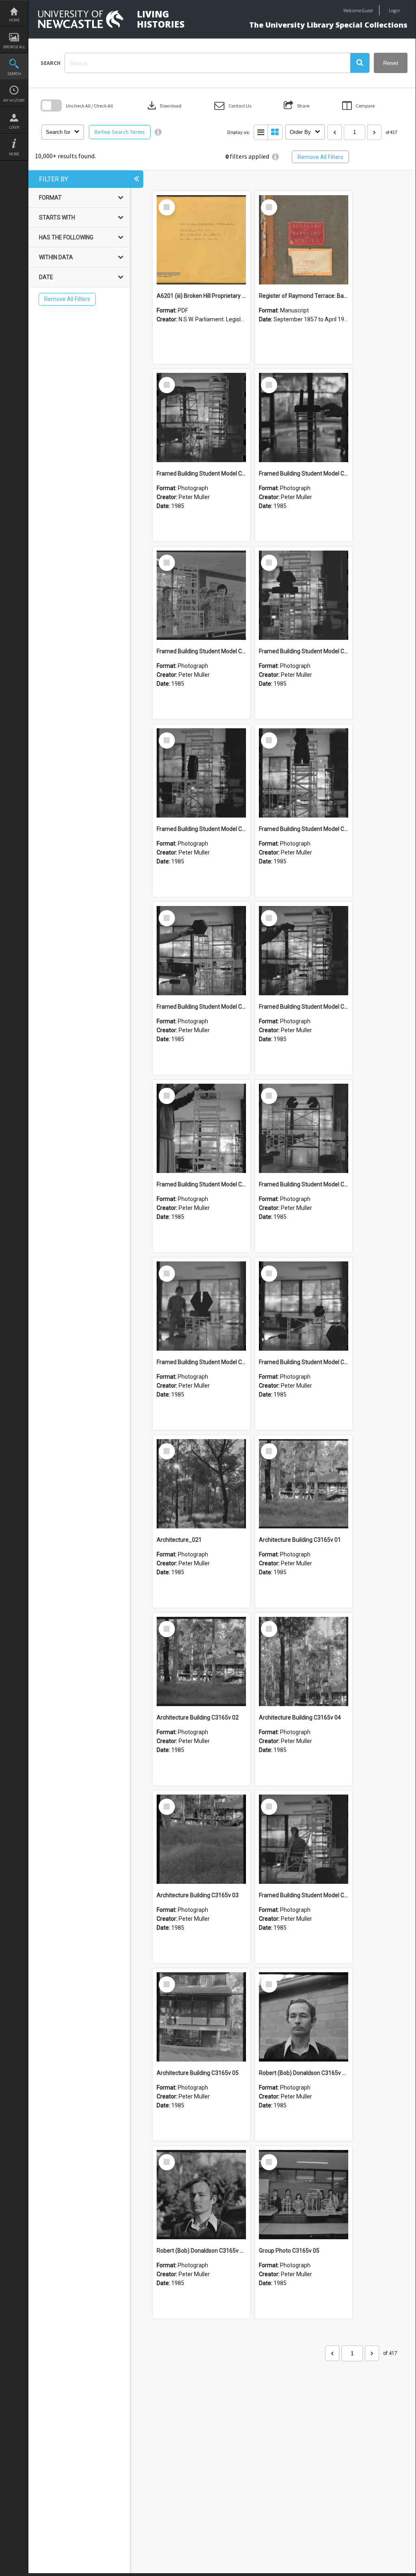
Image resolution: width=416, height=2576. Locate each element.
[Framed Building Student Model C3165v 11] (201, 595)
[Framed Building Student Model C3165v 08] (304, 773)
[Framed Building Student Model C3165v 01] (304, 1839)
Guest (368, 10)
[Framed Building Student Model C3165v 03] (201, 1306)
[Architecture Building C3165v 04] (304, 1661)
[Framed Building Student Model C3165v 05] (201, 1128)
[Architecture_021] (201, 1484)
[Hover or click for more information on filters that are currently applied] (275, 157)
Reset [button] (391, 63)
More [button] (14, 154)
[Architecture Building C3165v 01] (304, 1484)
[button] (360, 63)
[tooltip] (158, 132)
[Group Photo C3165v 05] (304, 2195)
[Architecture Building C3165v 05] (201, 2017)
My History (14, 100)
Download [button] (164, 105)
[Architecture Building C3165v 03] (201, 1839)
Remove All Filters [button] (320, 157)
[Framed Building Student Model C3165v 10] (304, 595)
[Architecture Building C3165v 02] (201, 1661)
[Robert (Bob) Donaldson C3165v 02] (304, 2017)
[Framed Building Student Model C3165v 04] (304, 1128)
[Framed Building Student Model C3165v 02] (304, 1306)
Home (14, 20)
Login (14, 127)
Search (14, 74)
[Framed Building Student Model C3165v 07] (201, 951)
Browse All (14, 47)
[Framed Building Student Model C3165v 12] (304, 417)
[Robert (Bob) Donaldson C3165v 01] (201, 2195)
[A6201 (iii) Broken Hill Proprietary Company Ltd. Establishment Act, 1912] (201, 240)
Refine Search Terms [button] (120, 132)
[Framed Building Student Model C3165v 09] (201, 773)
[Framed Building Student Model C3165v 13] (201, 417)
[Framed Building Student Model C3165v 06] (304, 951)
